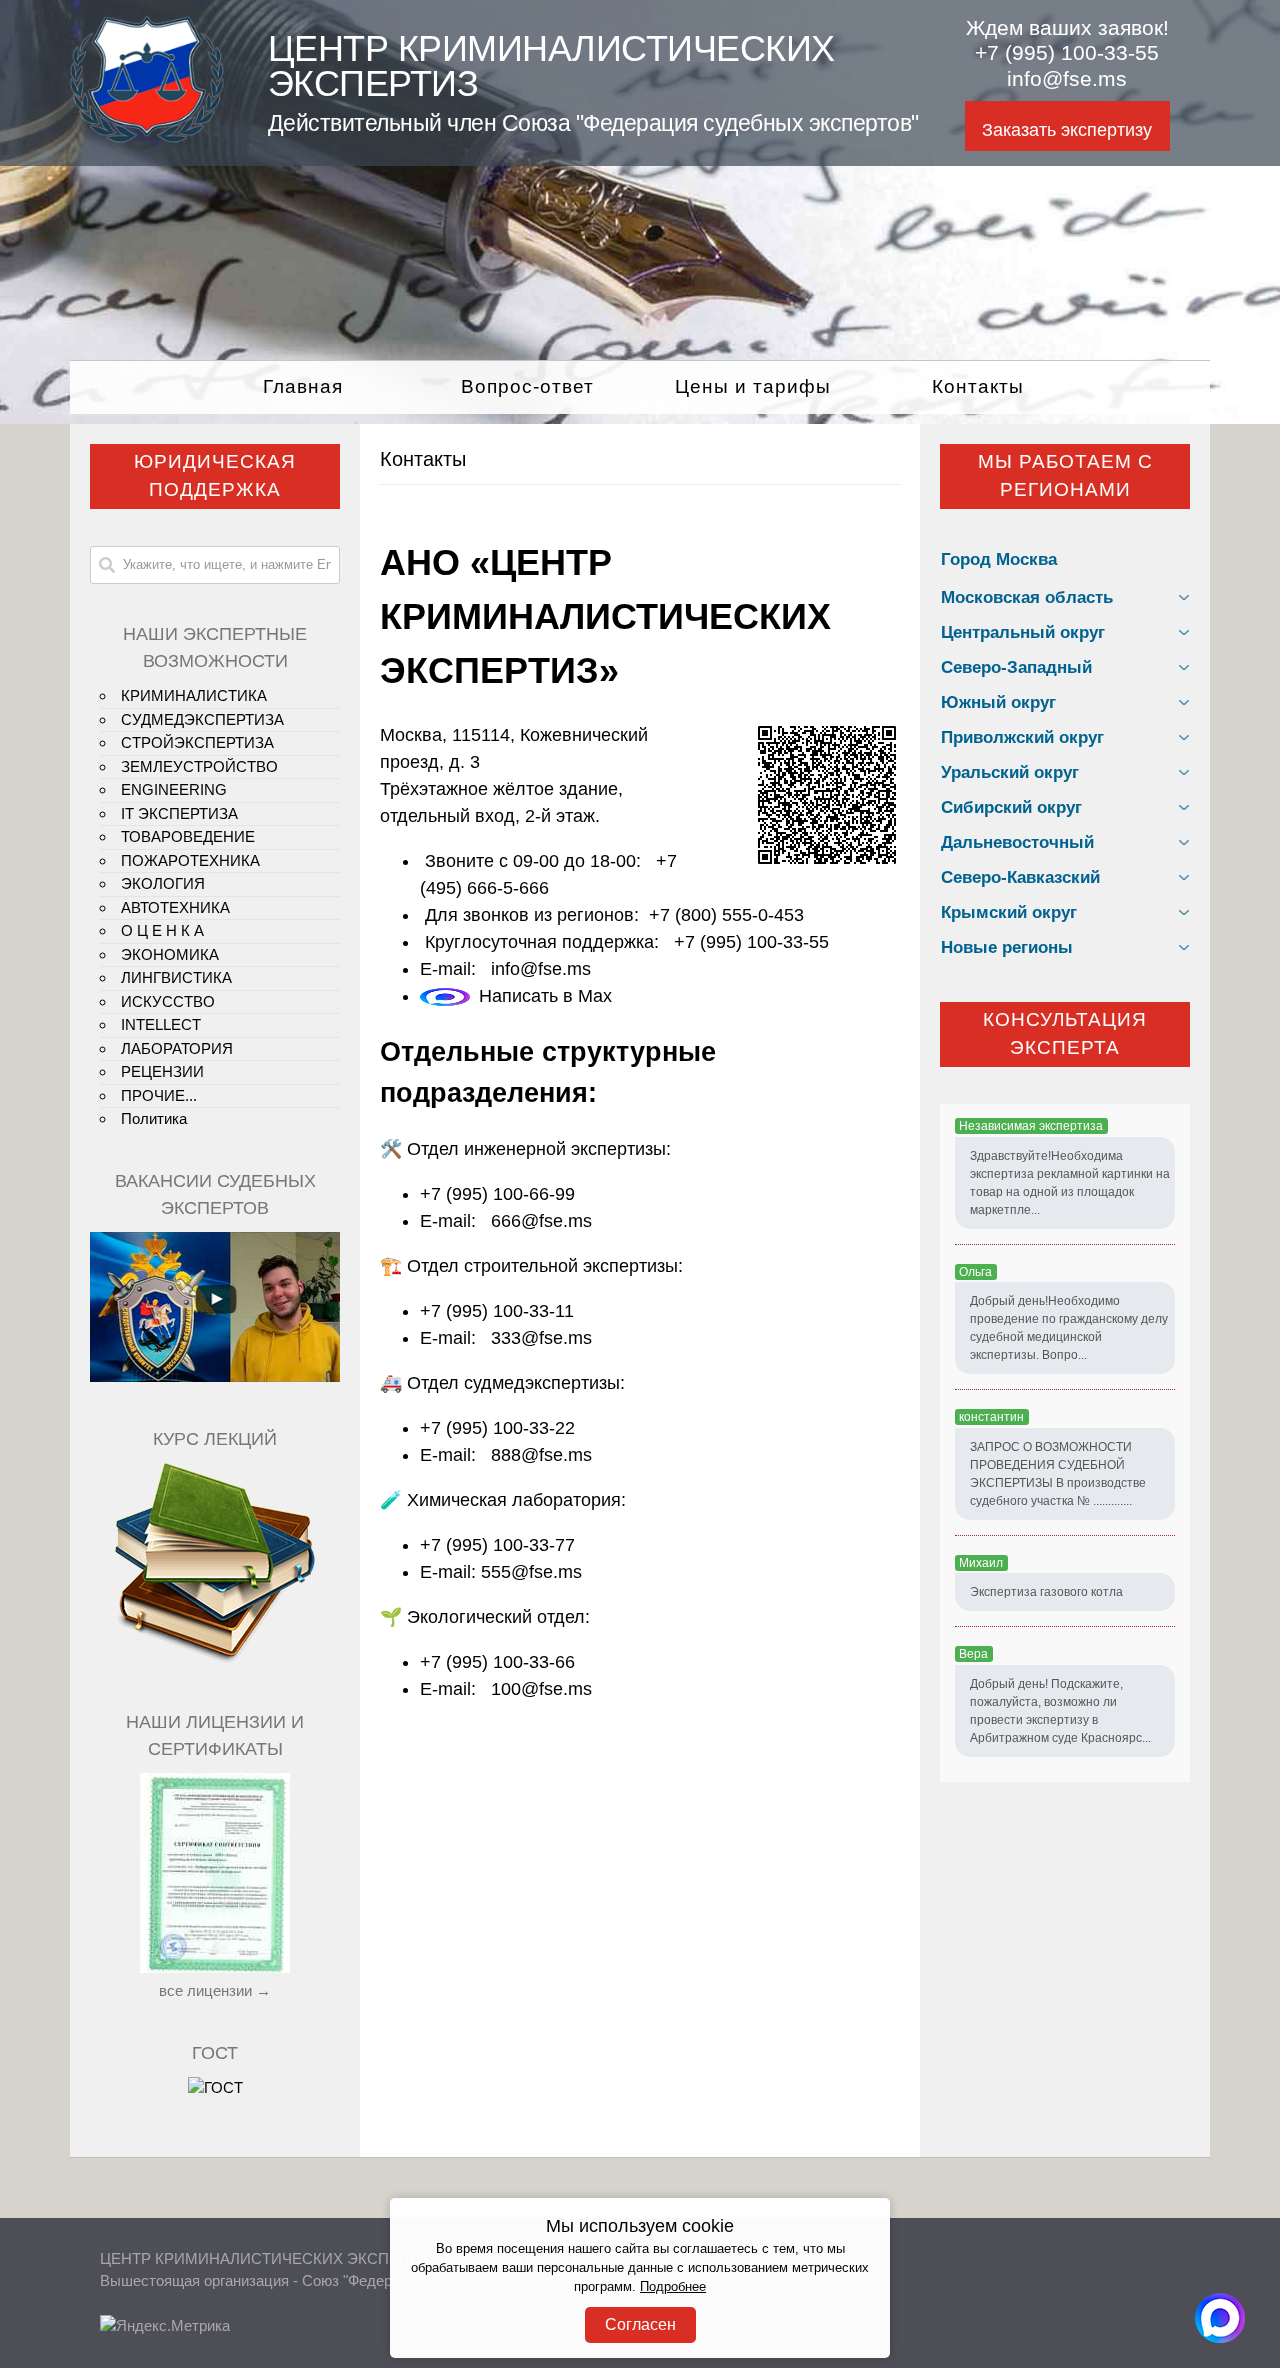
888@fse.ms (541, 1455)
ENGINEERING (174, 789)
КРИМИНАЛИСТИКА (194, 695)
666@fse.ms (541, 1221)
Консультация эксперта (1065, 1034)
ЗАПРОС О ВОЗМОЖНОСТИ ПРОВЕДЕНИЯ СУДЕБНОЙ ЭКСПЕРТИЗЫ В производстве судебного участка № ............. (1058, 1474)
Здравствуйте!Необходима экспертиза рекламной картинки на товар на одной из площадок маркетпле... (1070, 1183)
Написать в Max (545, 996)
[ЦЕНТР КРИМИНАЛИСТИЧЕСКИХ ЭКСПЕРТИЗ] (147, 137)
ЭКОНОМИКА (170, 954)
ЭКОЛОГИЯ (163, 883)
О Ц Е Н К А (162, 930)
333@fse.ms (541, 1338)
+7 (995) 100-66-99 (497, 1194)
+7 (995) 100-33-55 (1067, 53)
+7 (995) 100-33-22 (497, 1428)
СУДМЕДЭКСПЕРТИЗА (202, 719)
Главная (303, 386)
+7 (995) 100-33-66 (497, 1662)
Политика (154, 1118)
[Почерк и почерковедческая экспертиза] (215, 1659)
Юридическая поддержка (215, 476)
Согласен (640, 2324)
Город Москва (999, 559)
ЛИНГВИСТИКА (176, 977)
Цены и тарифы (753, 386)
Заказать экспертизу (1067, 130)
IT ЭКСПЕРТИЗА (179, 813)
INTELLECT (161, 1024)
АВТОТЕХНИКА (175, 907)
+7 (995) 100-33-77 (497, 1545)
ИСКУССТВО (168, 1001)
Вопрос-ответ (527, 386)
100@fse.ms (541, 1689)
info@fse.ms (1067, 79)
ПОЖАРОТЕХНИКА (190, 860)
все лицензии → (215, 1990)
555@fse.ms (531, 1572)
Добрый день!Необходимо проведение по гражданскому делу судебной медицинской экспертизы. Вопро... (1069, 1328)
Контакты (978, 386)
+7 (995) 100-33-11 (497, 1311)
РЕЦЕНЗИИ (162, 1071)
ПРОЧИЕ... (159, 1095)
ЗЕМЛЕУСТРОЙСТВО (199, 766)
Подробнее (673, 2287)
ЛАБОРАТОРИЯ (177, 1048)
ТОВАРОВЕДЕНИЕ (188, 836)
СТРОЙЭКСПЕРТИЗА (197, 742)
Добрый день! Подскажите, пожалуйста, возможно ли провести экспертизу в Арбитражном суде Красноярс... (1060, 1711)
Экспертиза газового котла (1046, 1592)
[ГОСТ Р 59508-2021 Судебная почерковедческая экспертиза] (215, 2087)
